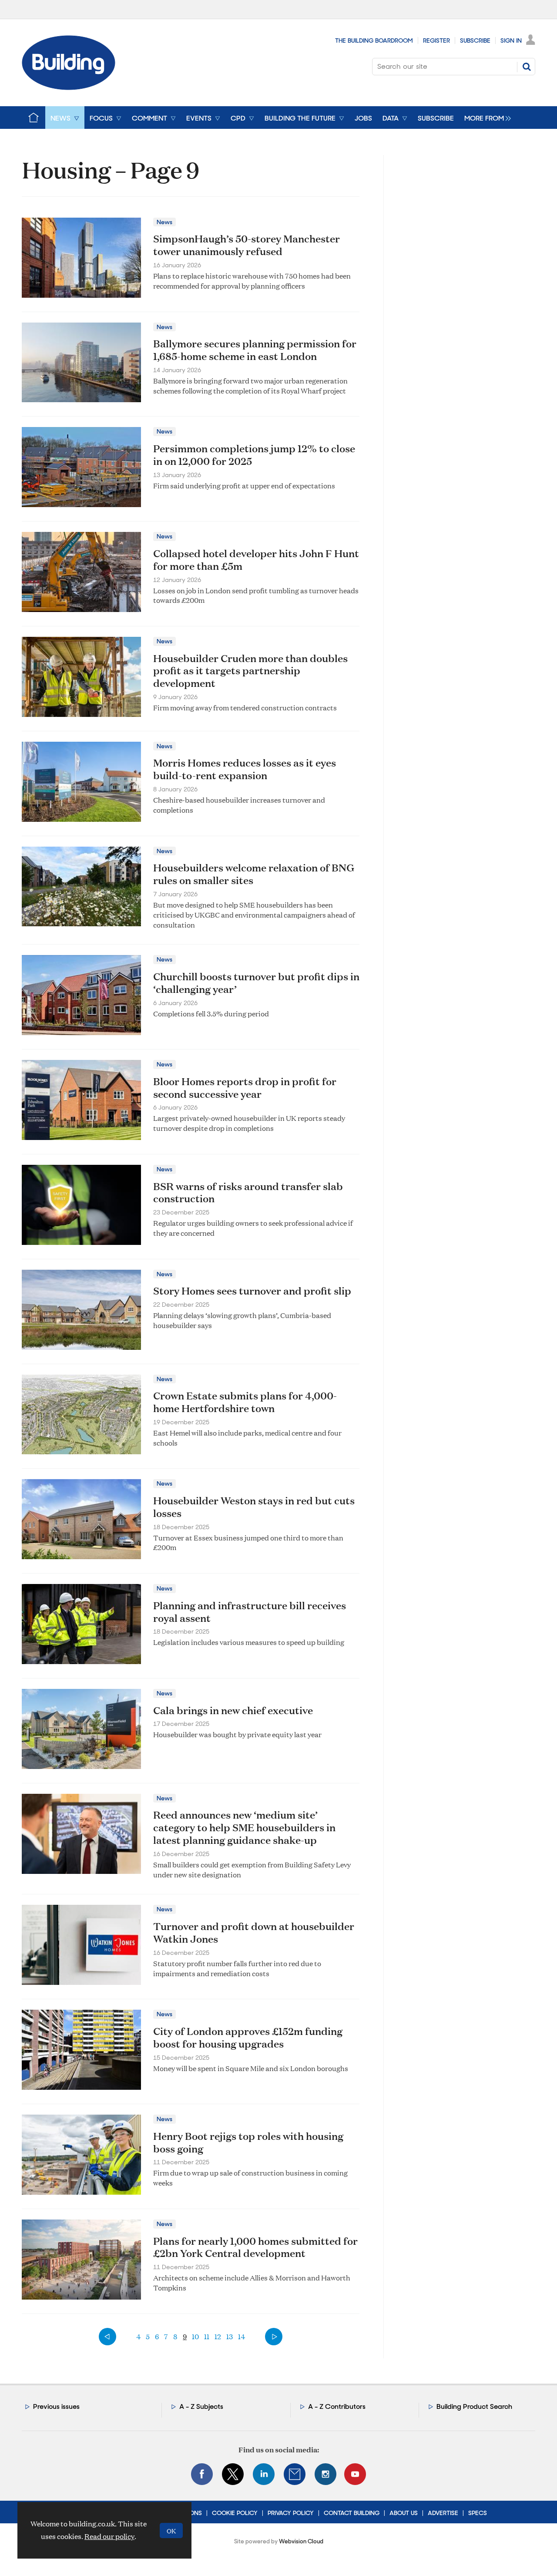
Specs (478, 2513)
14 (242, 2336)
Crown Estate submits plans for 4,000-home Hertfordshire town (245, 1402)
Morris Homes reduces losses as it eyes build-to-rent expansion (245, 769)
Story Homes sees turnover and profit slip (252, 1291)
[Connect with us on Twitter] (233, 2474)
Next (274, 2337)
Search (527, 67)
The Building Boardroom (374, 40)
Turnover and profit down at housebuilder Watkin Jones (254, 1932)
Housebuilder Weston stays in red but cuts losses (254, 1507)
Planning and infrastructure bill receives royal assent (250, 1612)
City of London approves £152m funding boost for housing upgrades (248, 2037)
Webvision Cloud (301, 2541)
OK (171, 2531)
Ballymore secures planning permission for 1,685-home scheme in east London (255, 350)
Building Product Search (474, 2406)
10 (195, 2336)
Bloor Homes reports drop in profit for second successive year (245, 1088)
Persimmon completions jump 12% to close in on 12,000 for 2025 (254, 455)
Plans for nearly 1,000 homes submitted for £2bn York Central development (255, 2247)
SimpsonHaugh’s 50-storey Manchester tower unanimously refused (247, 245)
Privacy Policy (291, 2513)
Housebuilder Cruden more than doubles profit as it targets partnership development (250, 671)
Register (436, 40)
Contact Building (352, 2513)
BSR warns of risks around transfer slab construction (248, 1192)
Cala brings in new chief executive (233, 1710)
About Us (404, 2513)
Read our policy (109, 2536)
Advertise (443, 2513)
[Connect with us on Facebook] (202, 2474)
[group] (485, 118)
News (164, 222)
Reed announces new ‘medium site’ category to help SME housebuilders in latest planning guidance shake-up (244, 1827)
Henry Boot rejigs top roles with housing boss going (248, 2142)
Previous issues (56, 2406)
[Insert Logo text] (69, 87)
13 (230, 2336)
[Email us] (295, 2474)
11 (207, 2336)
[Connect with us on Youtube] (355, 2474)
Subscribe (475, 40)
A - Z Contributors (337, 2406)
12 (218, 2336)
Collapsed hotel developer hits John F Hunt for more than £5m (256, 560)
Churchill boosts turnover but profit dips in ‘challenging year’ (256, 983)
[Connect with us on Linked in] (264, 2474)
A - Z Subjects (201, 2406)
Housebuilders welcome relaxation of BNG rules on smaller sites (254, 874)
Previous (107, 2337)
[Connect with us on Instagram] (325, 2474)
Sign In (511, 40)
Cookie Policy (235, 2513)
